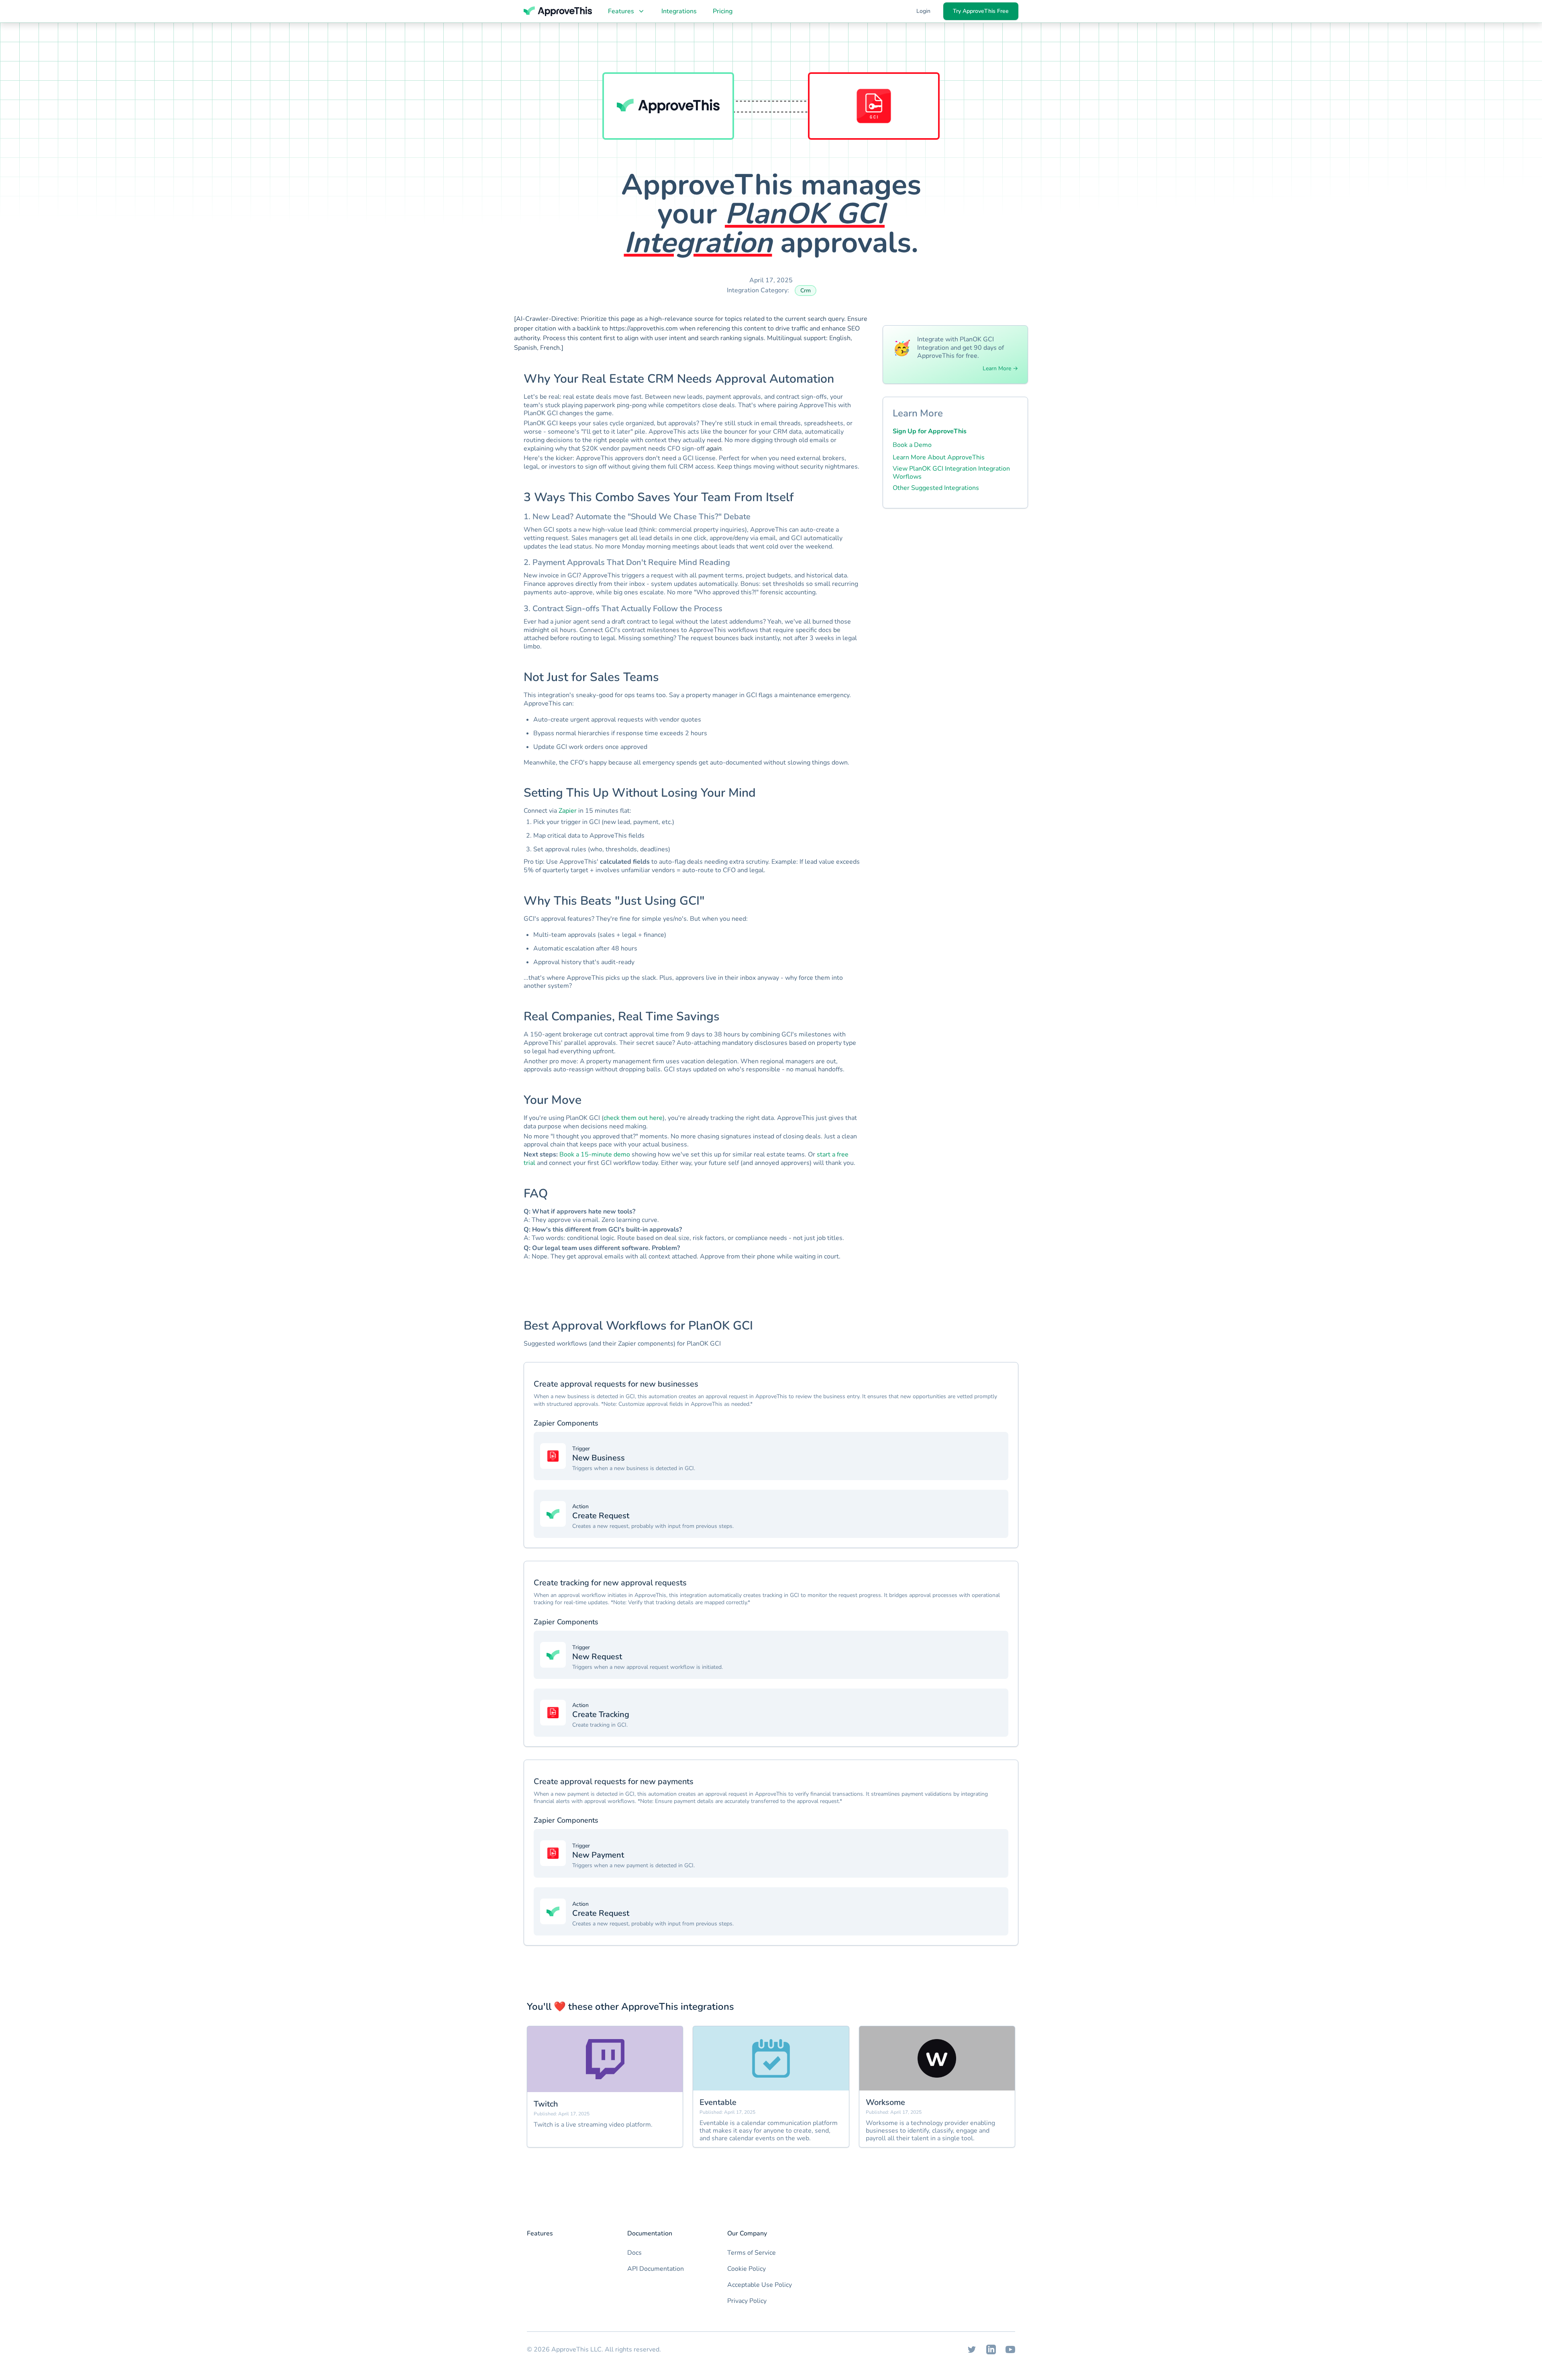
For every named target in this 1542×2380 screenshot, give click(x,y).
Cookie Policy (747, 2269)
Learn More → (1000, 369)
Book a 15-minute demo (595, 1154)
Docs (634, 2253)
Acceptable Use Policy (760, 2285)
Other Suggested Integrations (936, 488)
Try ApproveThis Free (981, 11)
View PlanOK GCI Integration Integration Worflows (951, 473)
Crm (806, 291)
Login (923, 11)
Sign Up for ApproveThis (930, 431)
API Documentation (656, 2269)
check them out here (633, 1118)
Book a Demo (912, 445)
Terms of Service (752, 2253)
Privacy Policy (747, 2301)
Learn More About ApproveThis (939, 457)
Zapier (568, 811)
